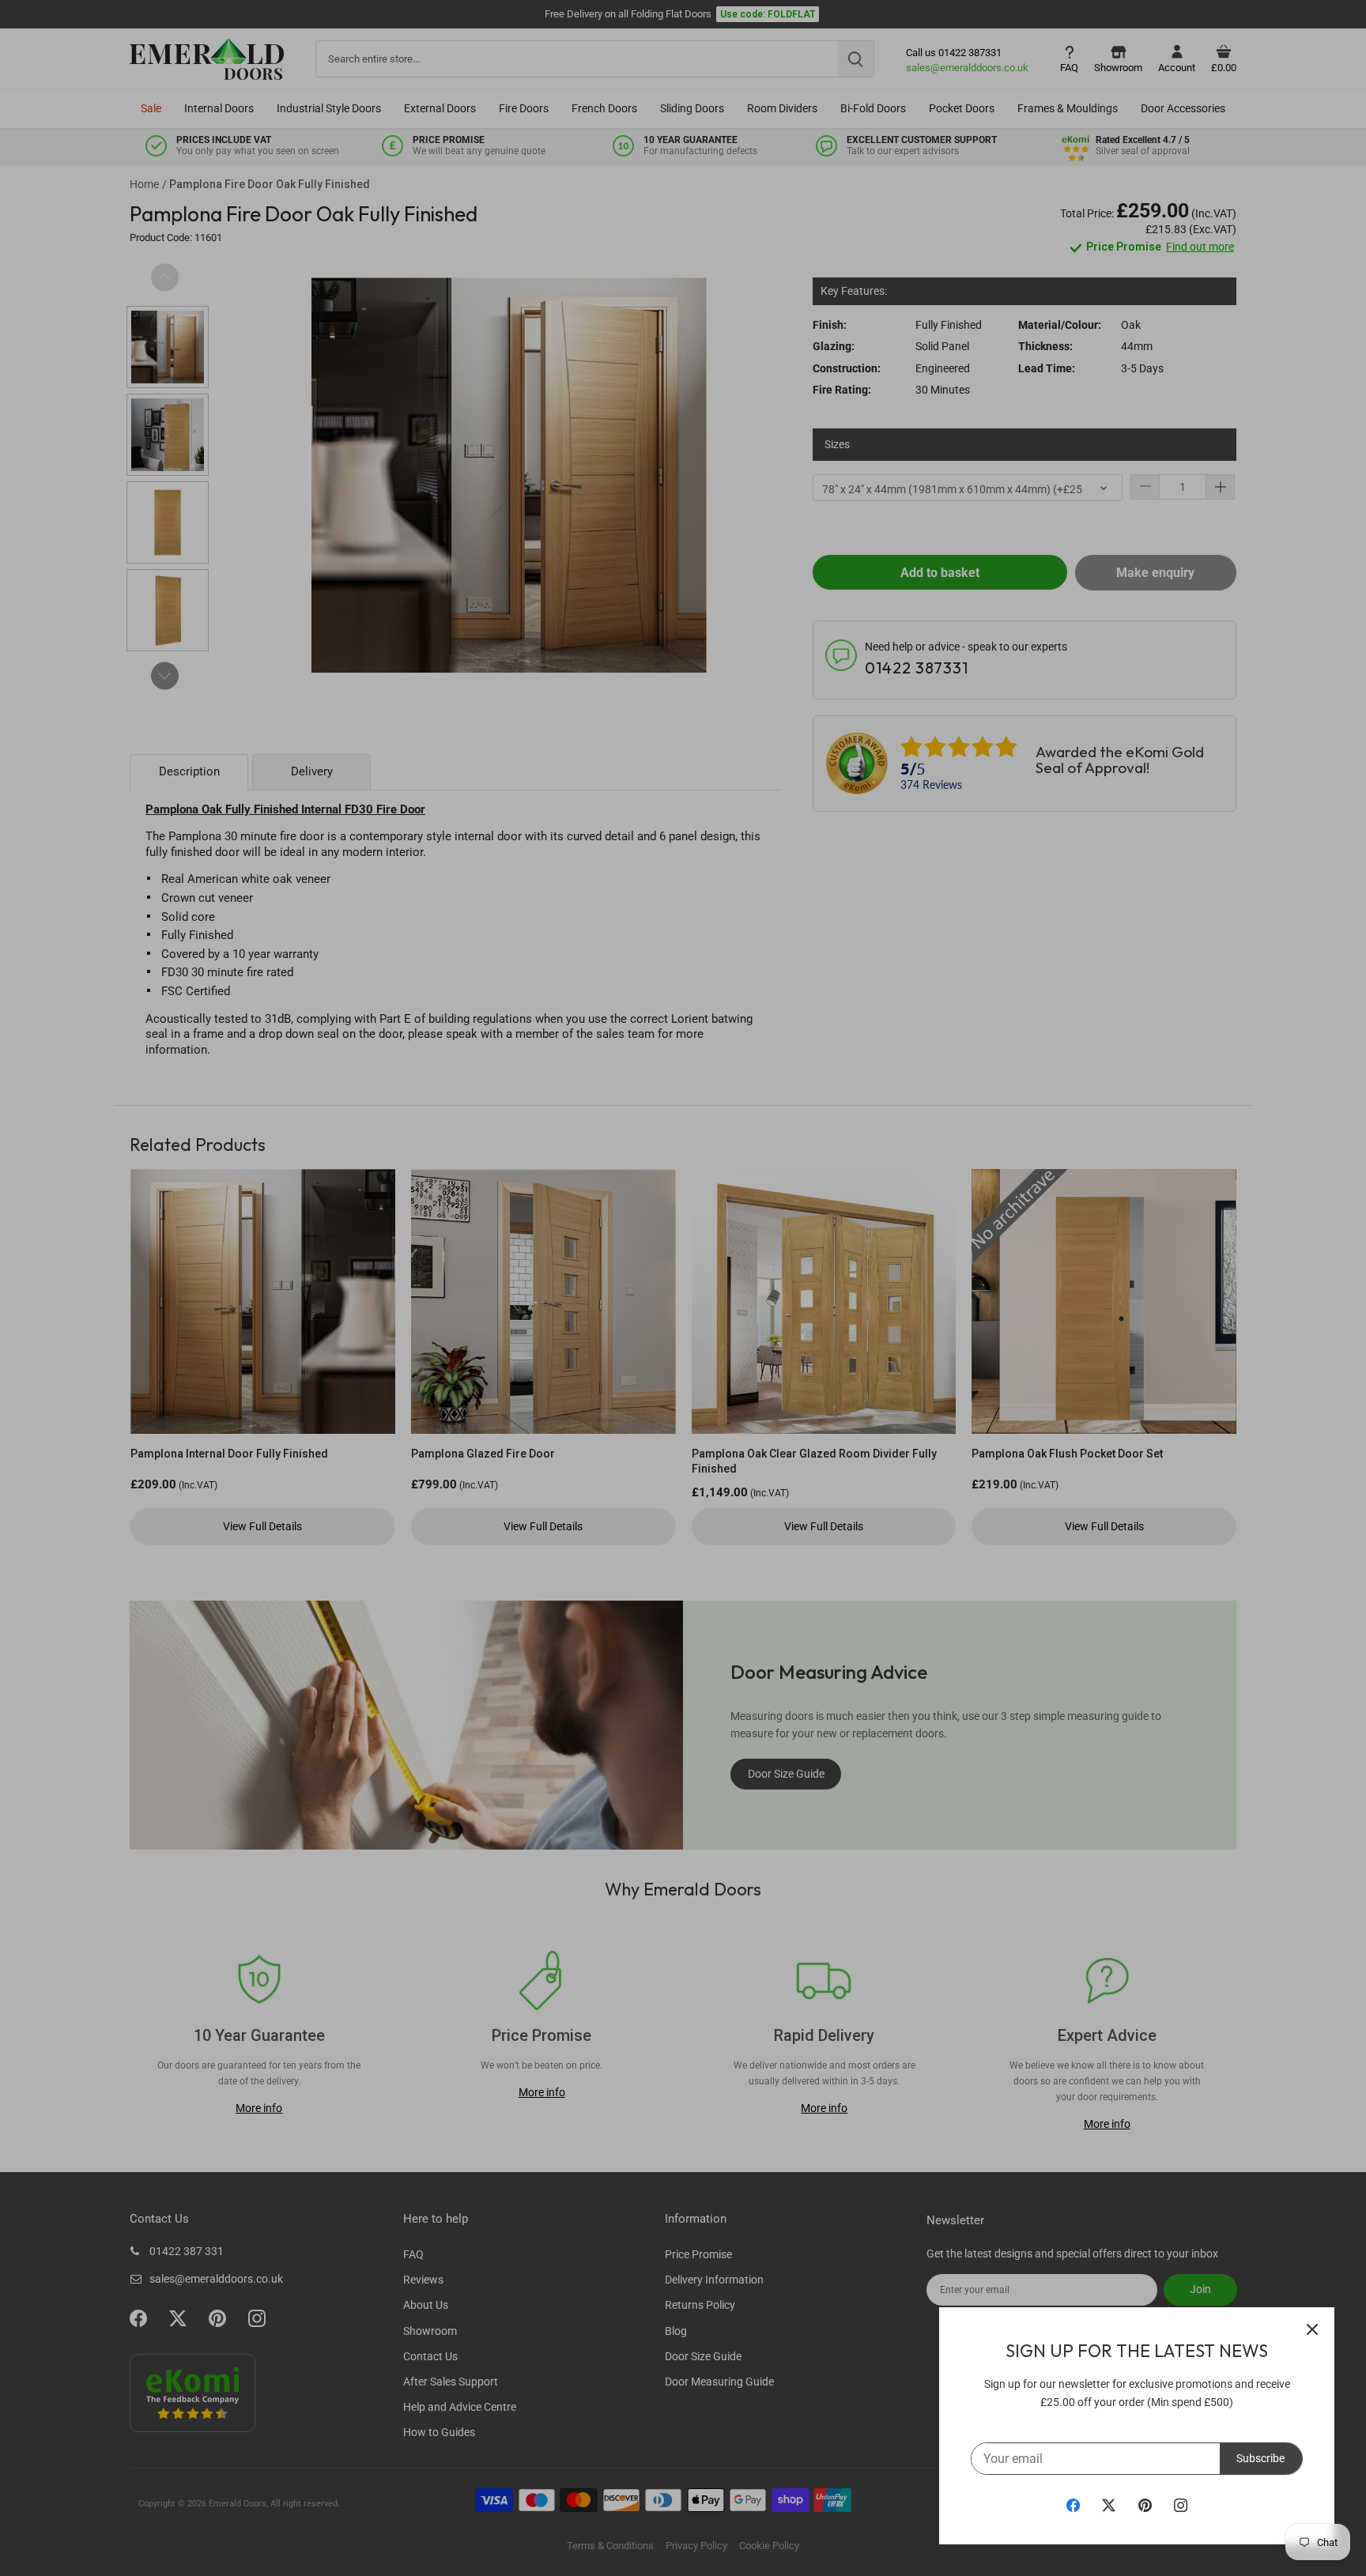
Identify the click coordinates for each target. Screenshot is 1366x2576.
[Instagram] (1181, 2505)
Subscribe (1260, 2458)
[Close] (1312, 2329)
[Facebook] (1073, 2505)
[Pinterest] (1145, 2505)
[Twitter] (1109, 2505)
